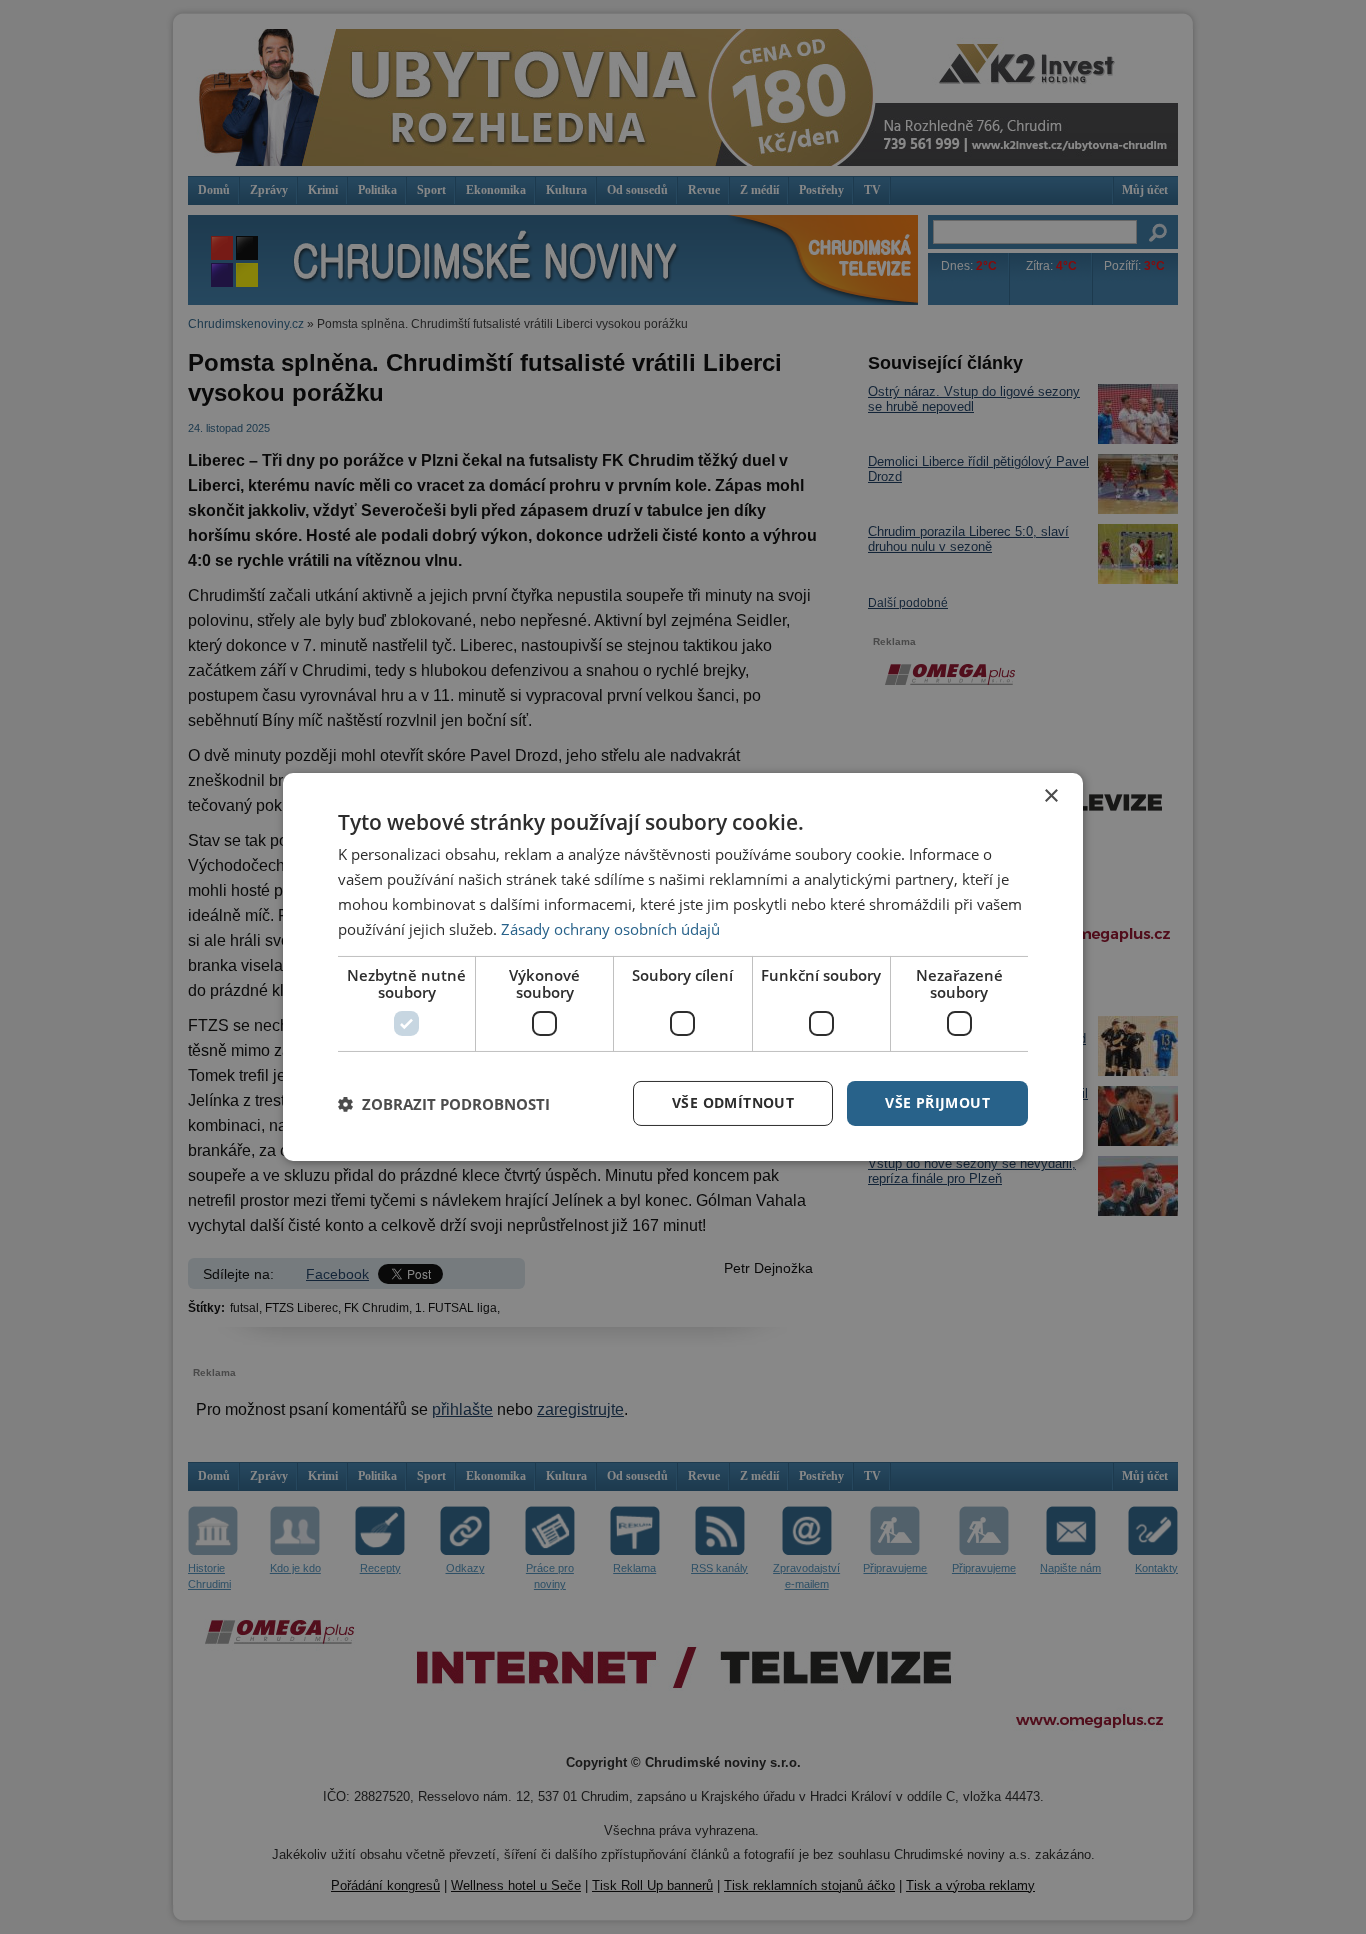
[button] (444, 1104)
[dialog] (683, 967)
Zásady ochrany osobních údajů (610, 929)
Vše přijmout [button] (937, 1102)
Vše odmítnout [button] (733, 1102)
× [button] (1050, 796)
